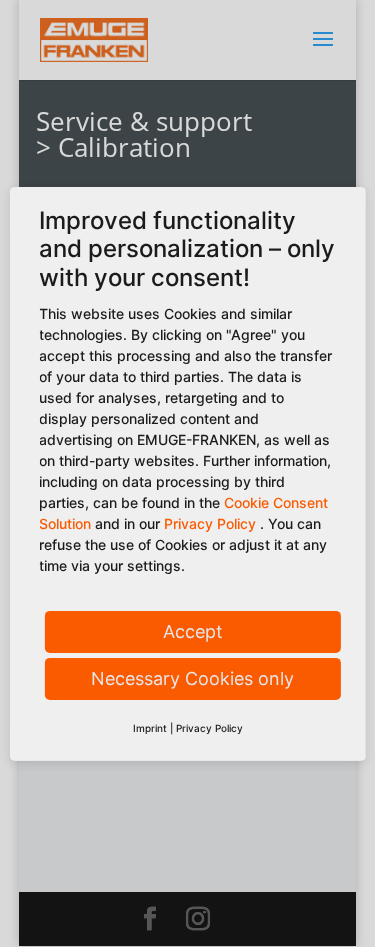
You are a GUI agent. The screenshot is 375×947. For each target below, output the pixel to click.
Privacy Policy (210, 523)
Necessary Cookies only (192, 678)
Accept (193, 631)
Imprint (150, 728)
